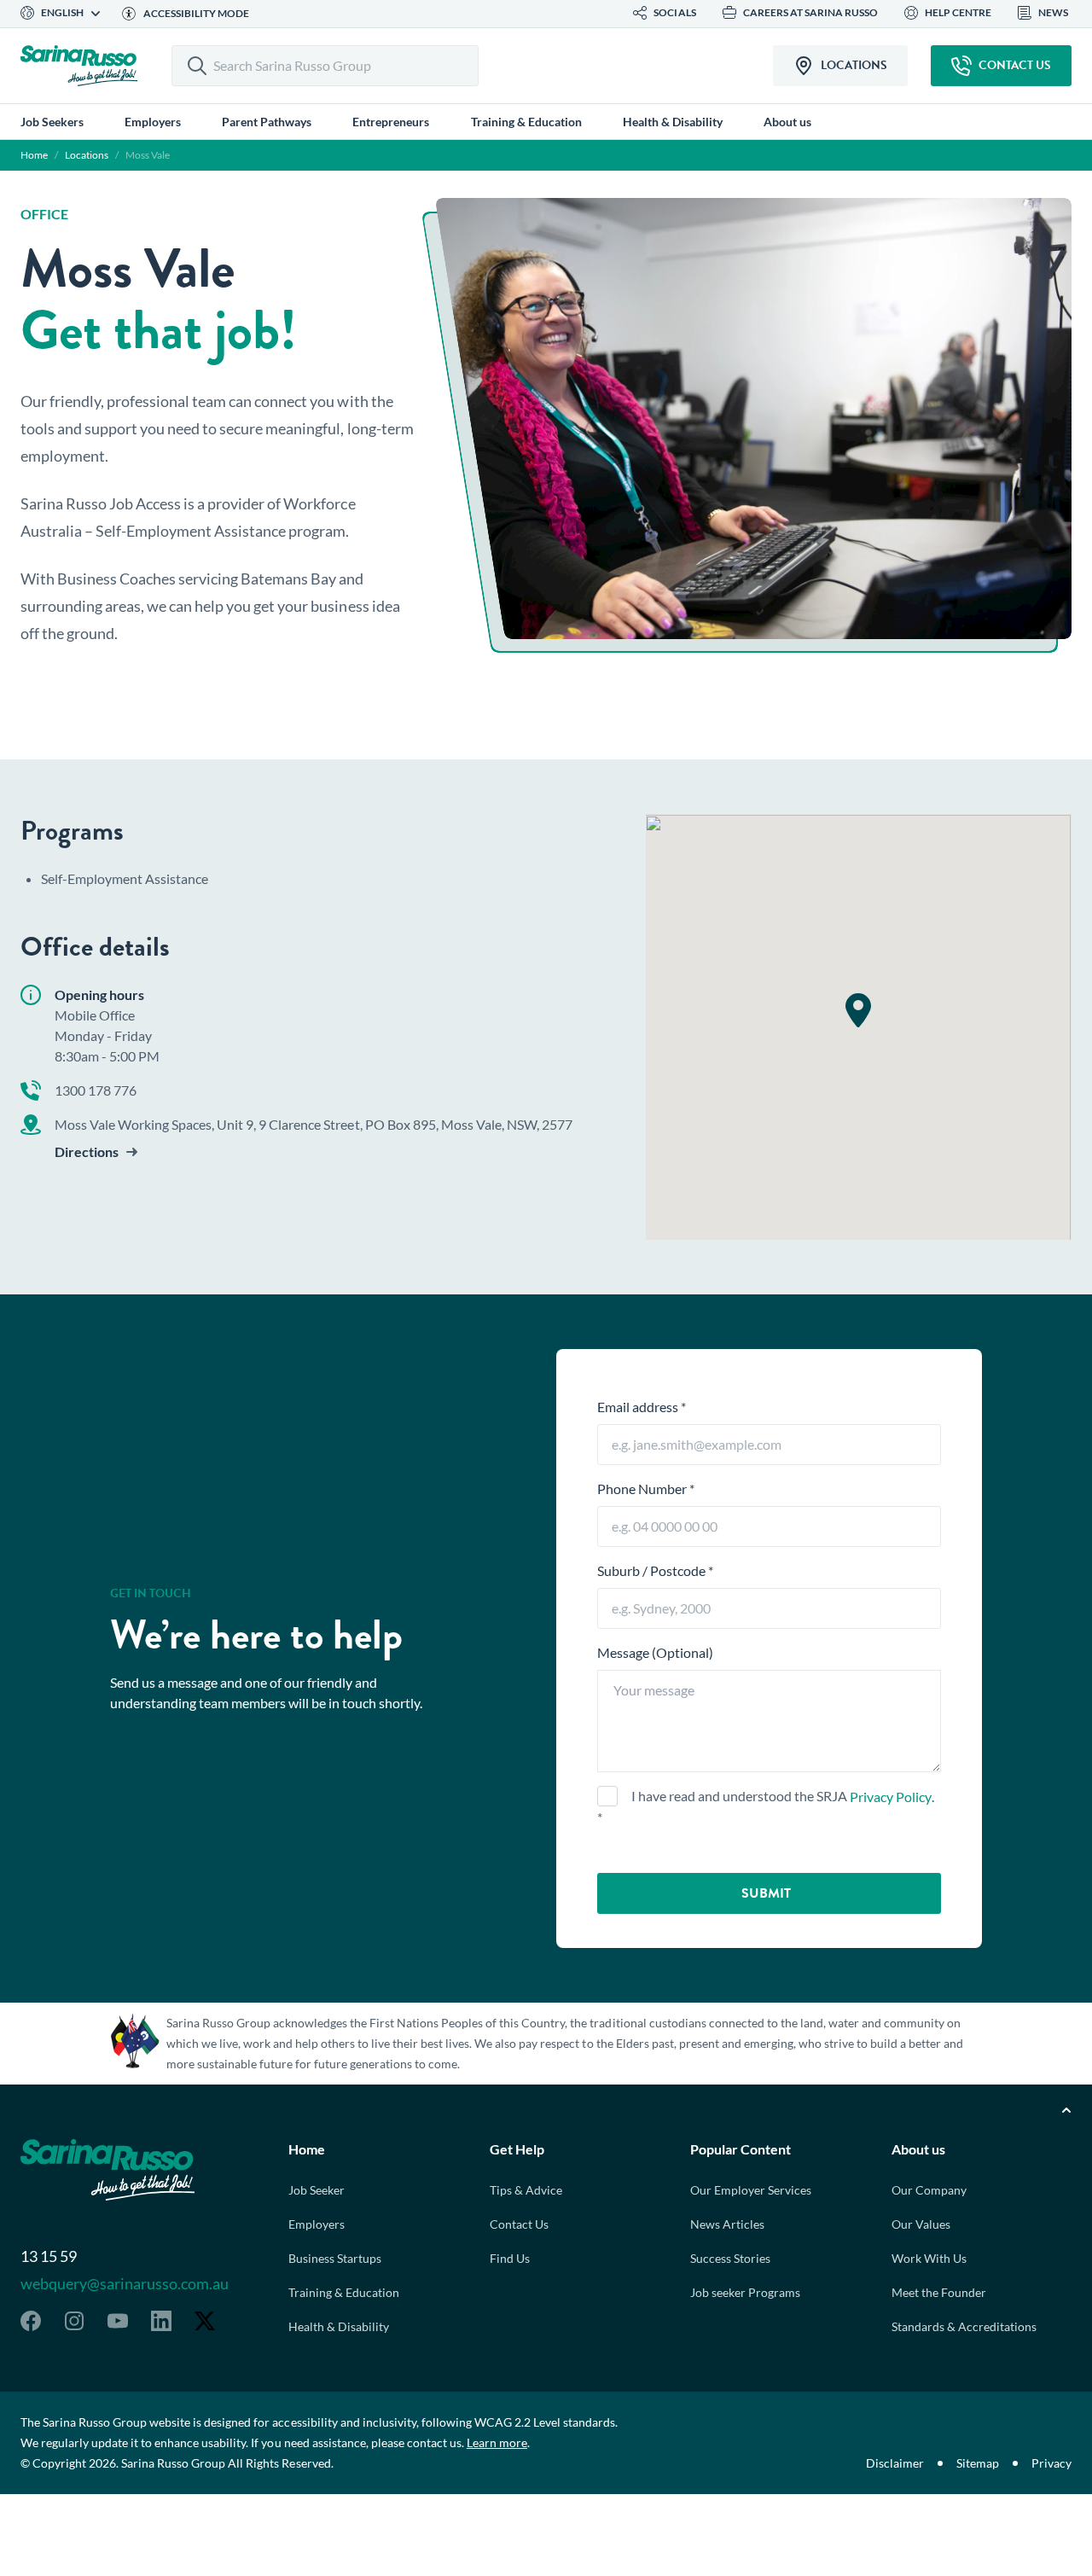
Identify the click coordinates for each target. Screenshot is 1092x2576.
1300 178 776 (96, 1090)
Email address (642, 1407)
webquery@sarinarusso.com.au (125, 2283)
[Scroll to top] (1066, 2110)
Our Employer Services (751, 2190)
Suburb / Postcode (655, 1570)
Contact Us (519, 2224)
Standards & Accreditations (964, 2326)
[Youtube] (118, 2321)
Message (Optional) (655, 1652)
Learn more (497, 2442)
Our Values (921, 2224)
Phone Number (646, 1489)
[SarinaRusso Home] (79, 66)
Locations (87, 155)
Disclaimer (895, 2463)
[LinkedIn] (161, 2321)
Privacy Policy (890, 1797)
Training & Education (344, 2292)
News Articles (727, 2224)
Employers (317, 2224)
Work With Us (929, 2258)
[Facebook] (31, 2321)
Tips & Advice (526, 2190)
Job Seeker (317, 2190)
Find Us (510, 2258)
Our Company (929, 2190)
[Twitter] (205, 2321)
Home (34, 155)
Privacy (1051, 2463)
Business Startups (335, 2258)
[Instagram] (74, 2321)
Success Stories (730, 2258)
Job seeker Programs (745, 2292)
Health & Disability (339, 2326)
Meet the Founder (939, 2292)
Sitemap (978, 2463)
